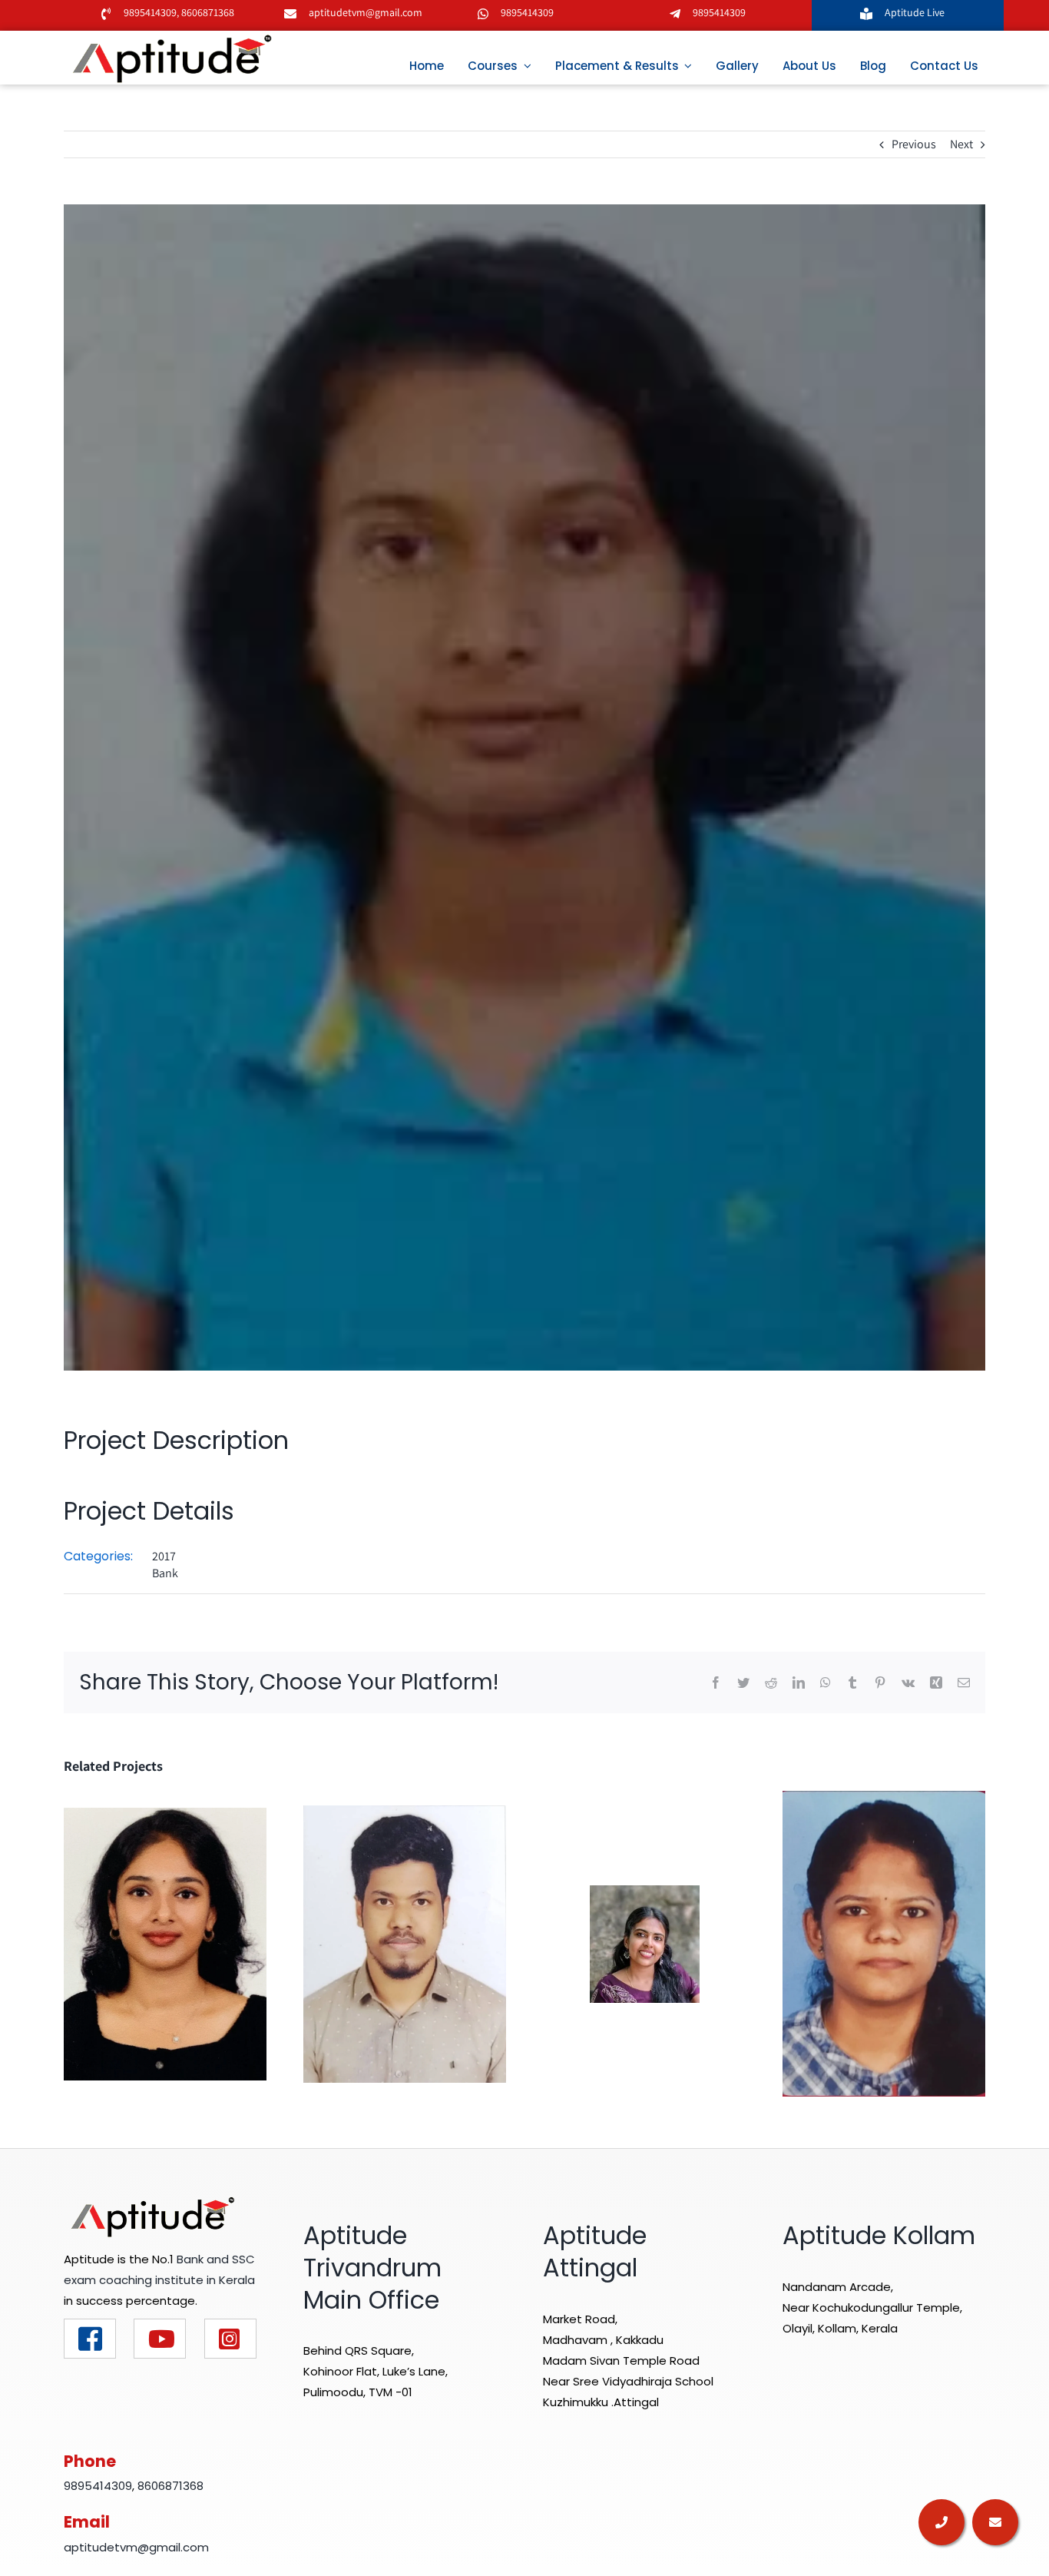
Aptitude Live (916, 12)
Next (961, 144)
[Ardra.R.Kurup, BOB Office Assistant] (645, 1943)
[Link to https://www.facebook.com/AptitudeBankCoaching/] (90, 2339)
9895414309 (150, 12)
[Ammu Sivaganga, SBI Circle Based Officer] (884, 1943)
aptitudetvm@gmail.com (366, 12)
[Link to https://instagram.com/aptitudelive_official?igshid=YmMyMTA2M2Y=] (230, 2339)
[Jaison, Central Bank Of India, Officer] (405, 1943)
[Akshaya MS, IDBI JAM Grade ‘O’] (165, 1943)
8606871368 (207, 12)
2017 (164, 1556)
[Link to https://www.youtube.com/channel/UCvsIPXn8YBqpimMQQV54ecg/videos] (160, 2339)
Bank (165, 1573)
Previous (914, 144)
